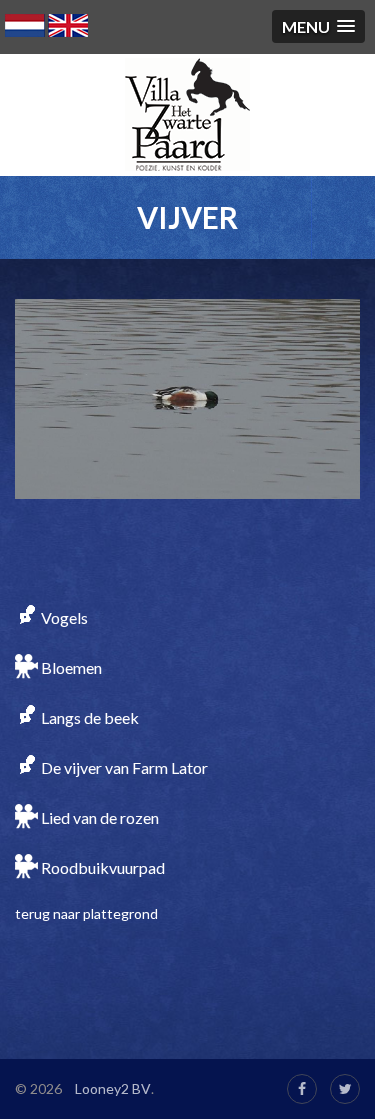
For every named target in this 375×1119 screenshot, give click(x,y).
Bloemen (70, 667)
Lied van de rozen (98, 817)
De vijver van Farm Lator (123, 767)
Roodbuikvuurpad (101, 867)
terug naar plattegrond (86, 913)
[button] (318, 26)
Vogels (63, 617)
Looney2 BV (113, 1088)
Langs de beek (88, 717)
